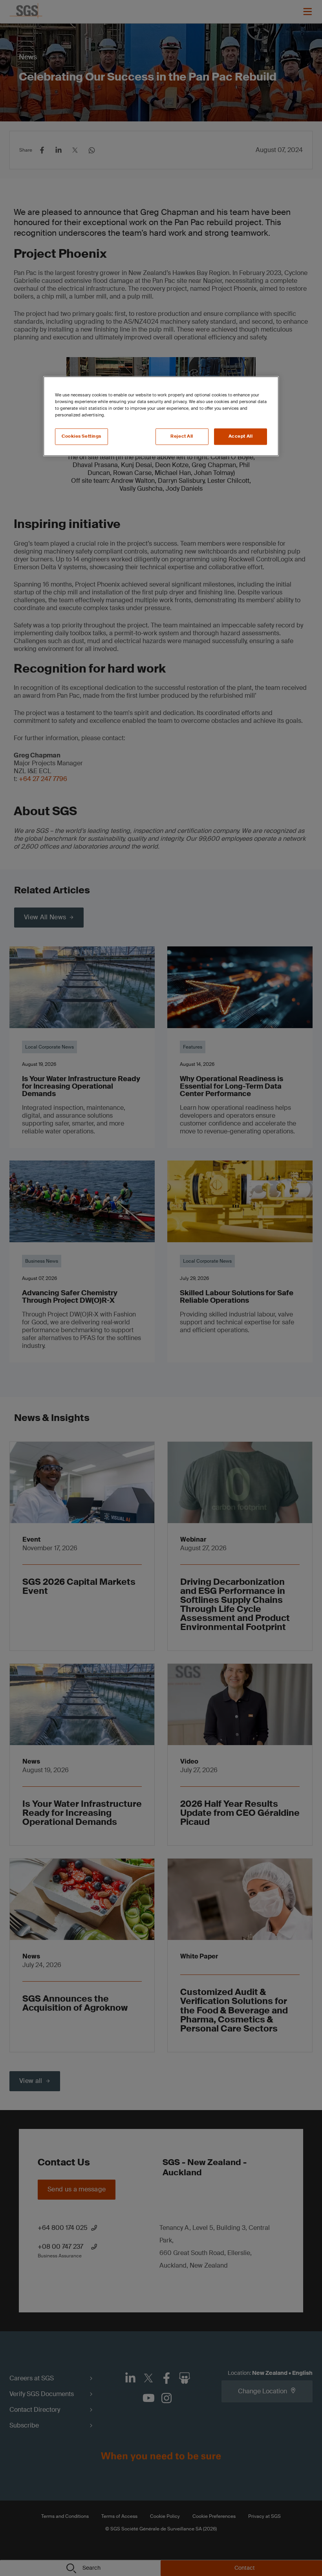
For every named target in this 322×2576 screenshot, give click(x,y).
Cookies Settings (81, 436)
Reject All (182, 436)
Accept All (241, 436)
